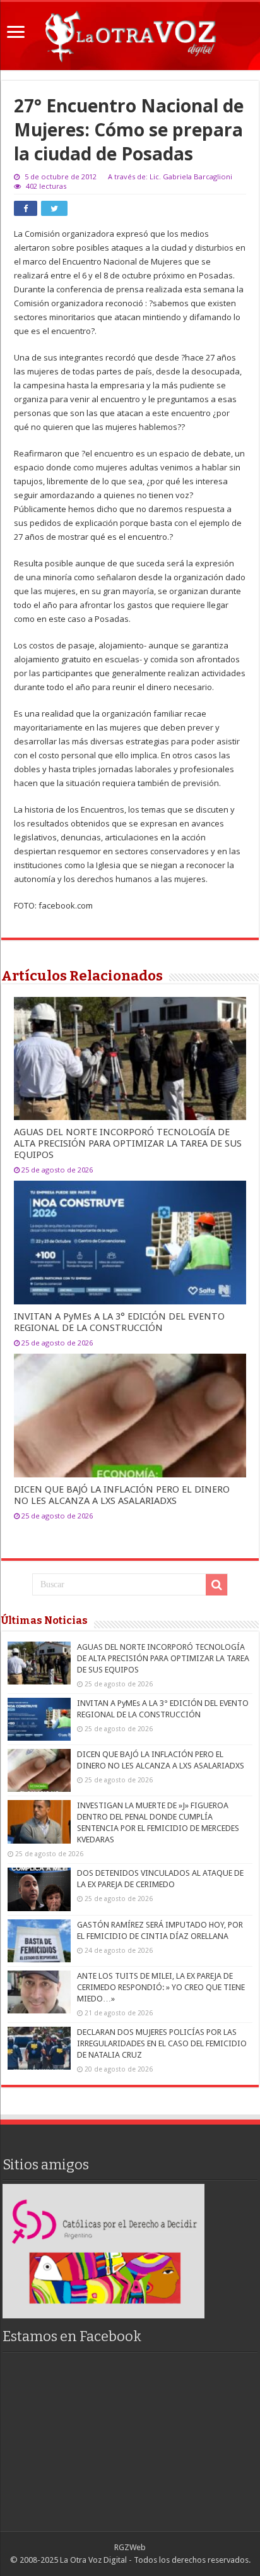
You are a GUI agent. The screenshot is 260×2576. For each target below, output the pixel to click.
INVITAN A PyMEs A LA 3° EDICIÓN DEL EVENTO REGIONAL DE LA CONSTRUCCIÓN (119, 1322)
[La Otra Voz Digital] (130, 33)
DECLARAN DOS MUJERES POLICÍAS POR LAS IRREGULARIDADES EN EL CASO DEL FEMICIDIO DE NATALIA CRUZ (162, 2043)
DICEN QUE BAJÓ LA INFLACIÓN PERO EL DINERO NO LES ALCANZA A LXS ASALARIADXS (122, 1495)
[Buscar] (216, 1585)
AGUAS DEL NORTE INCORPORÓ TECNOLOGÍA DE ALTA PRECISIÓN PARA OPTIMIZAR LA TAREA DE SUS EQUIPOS (128, 1143)
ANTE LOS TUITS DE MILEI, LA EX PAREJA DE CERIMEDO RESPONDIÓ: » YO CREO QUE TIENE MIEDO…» (161, 1987)
